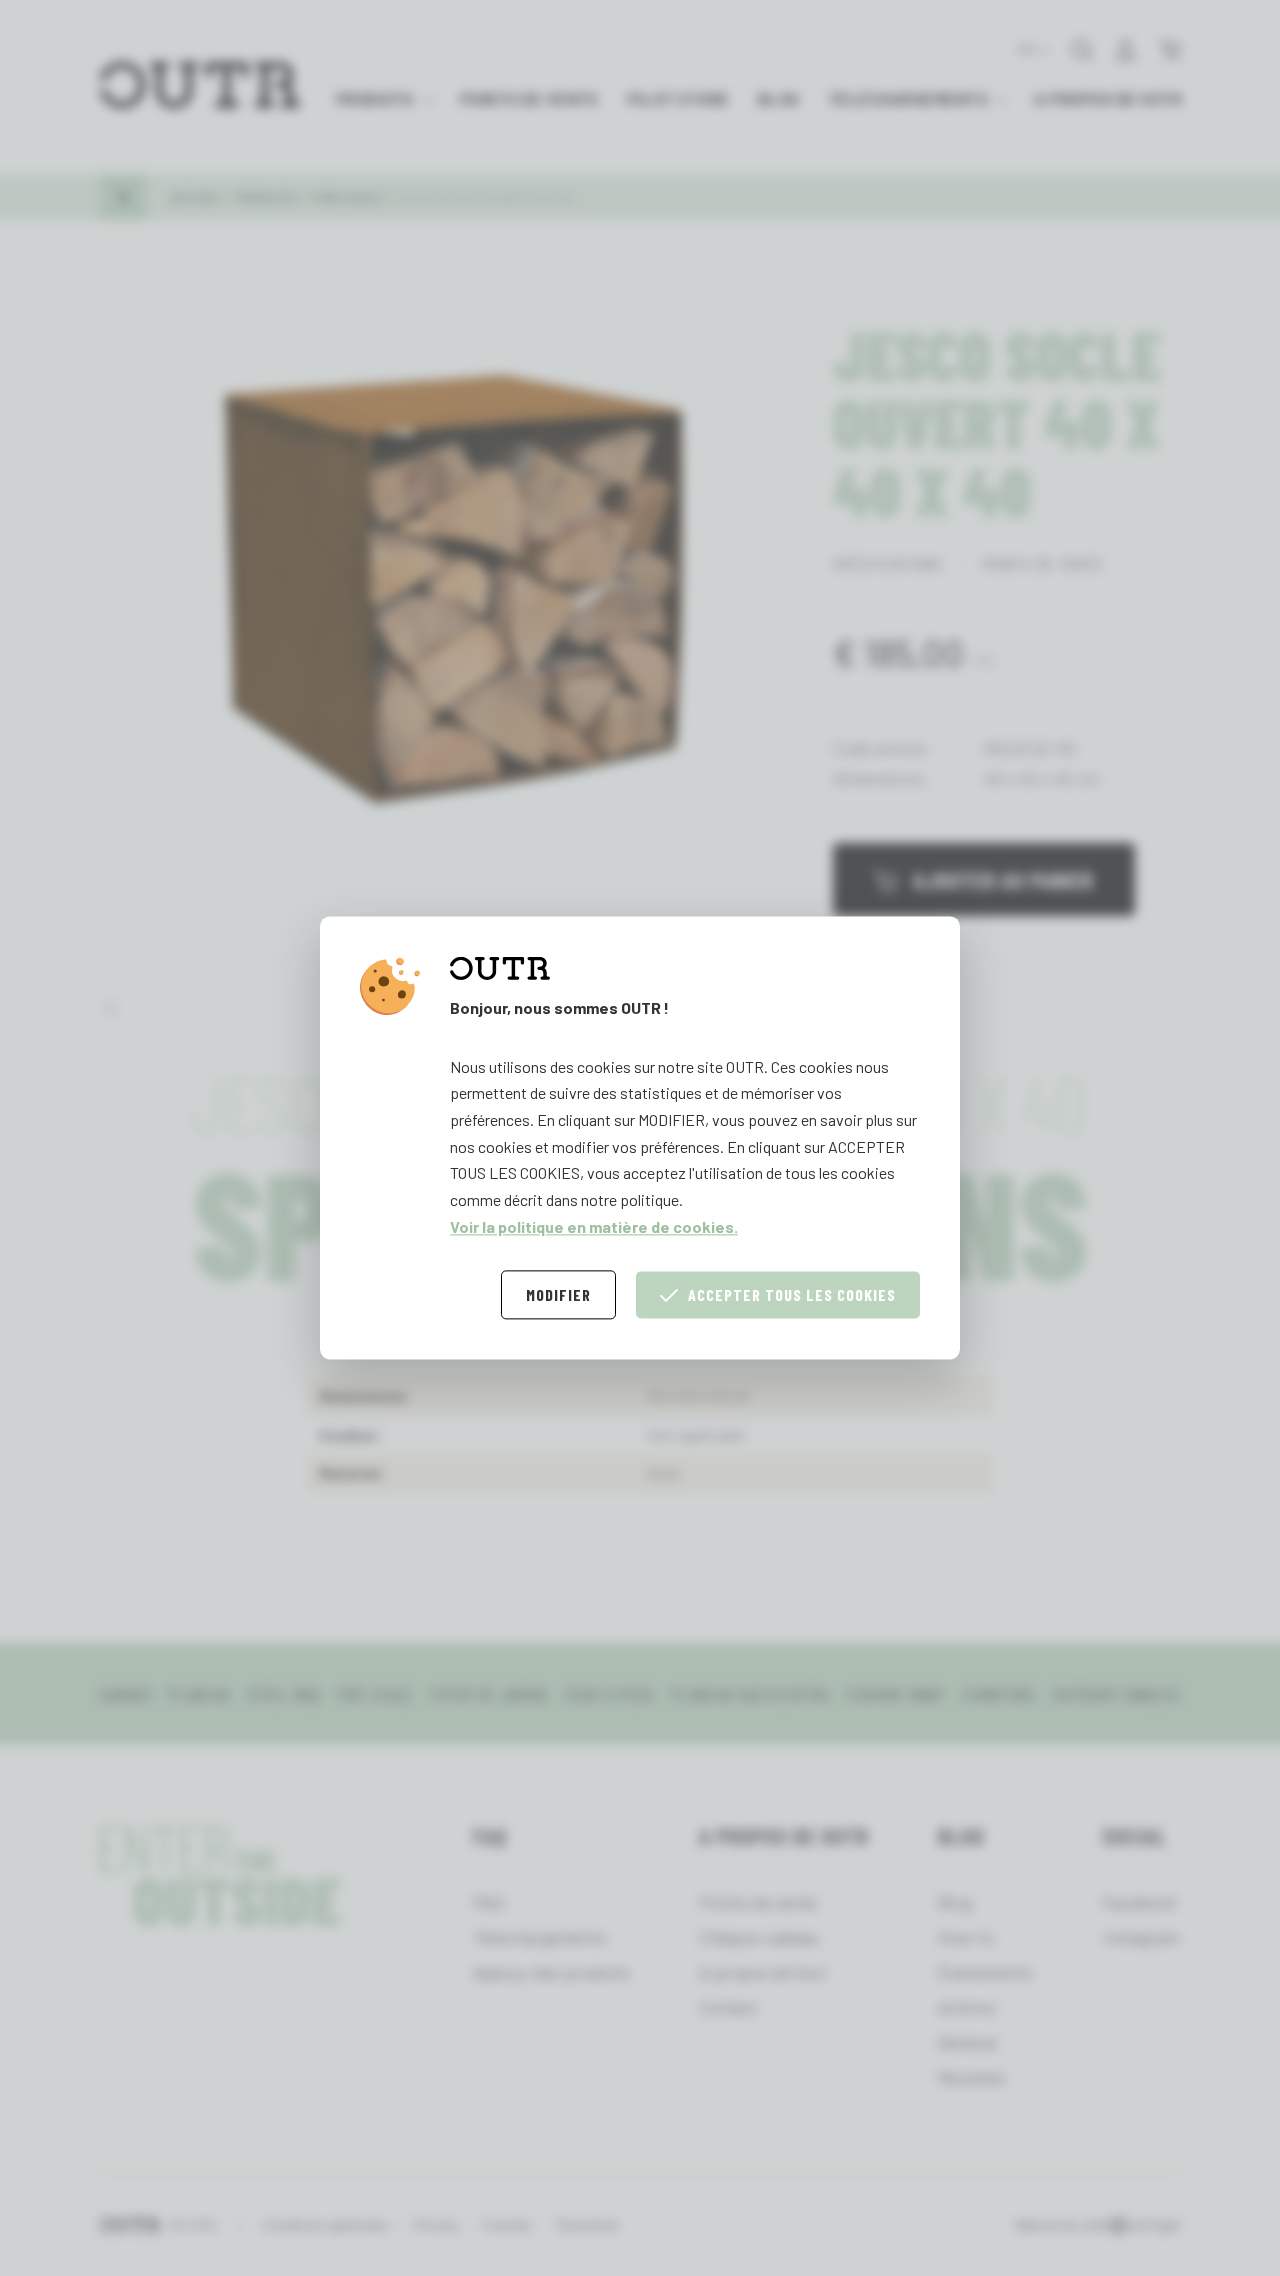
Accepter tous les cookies (792, 1295)
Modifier (558, 1295)
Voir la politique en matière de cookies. (594, 1226)
